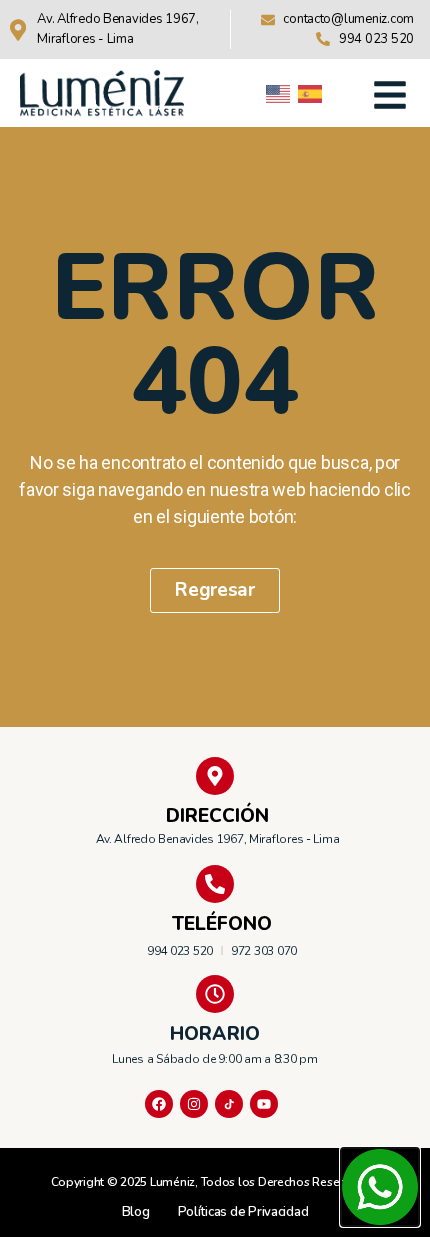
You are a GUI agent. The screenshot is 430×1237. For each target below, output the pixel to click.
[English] (279, 92)
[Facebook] (159, 1104)
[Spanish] (311, 92)
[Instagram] (194, 1104)
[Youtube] (264, 1104)
